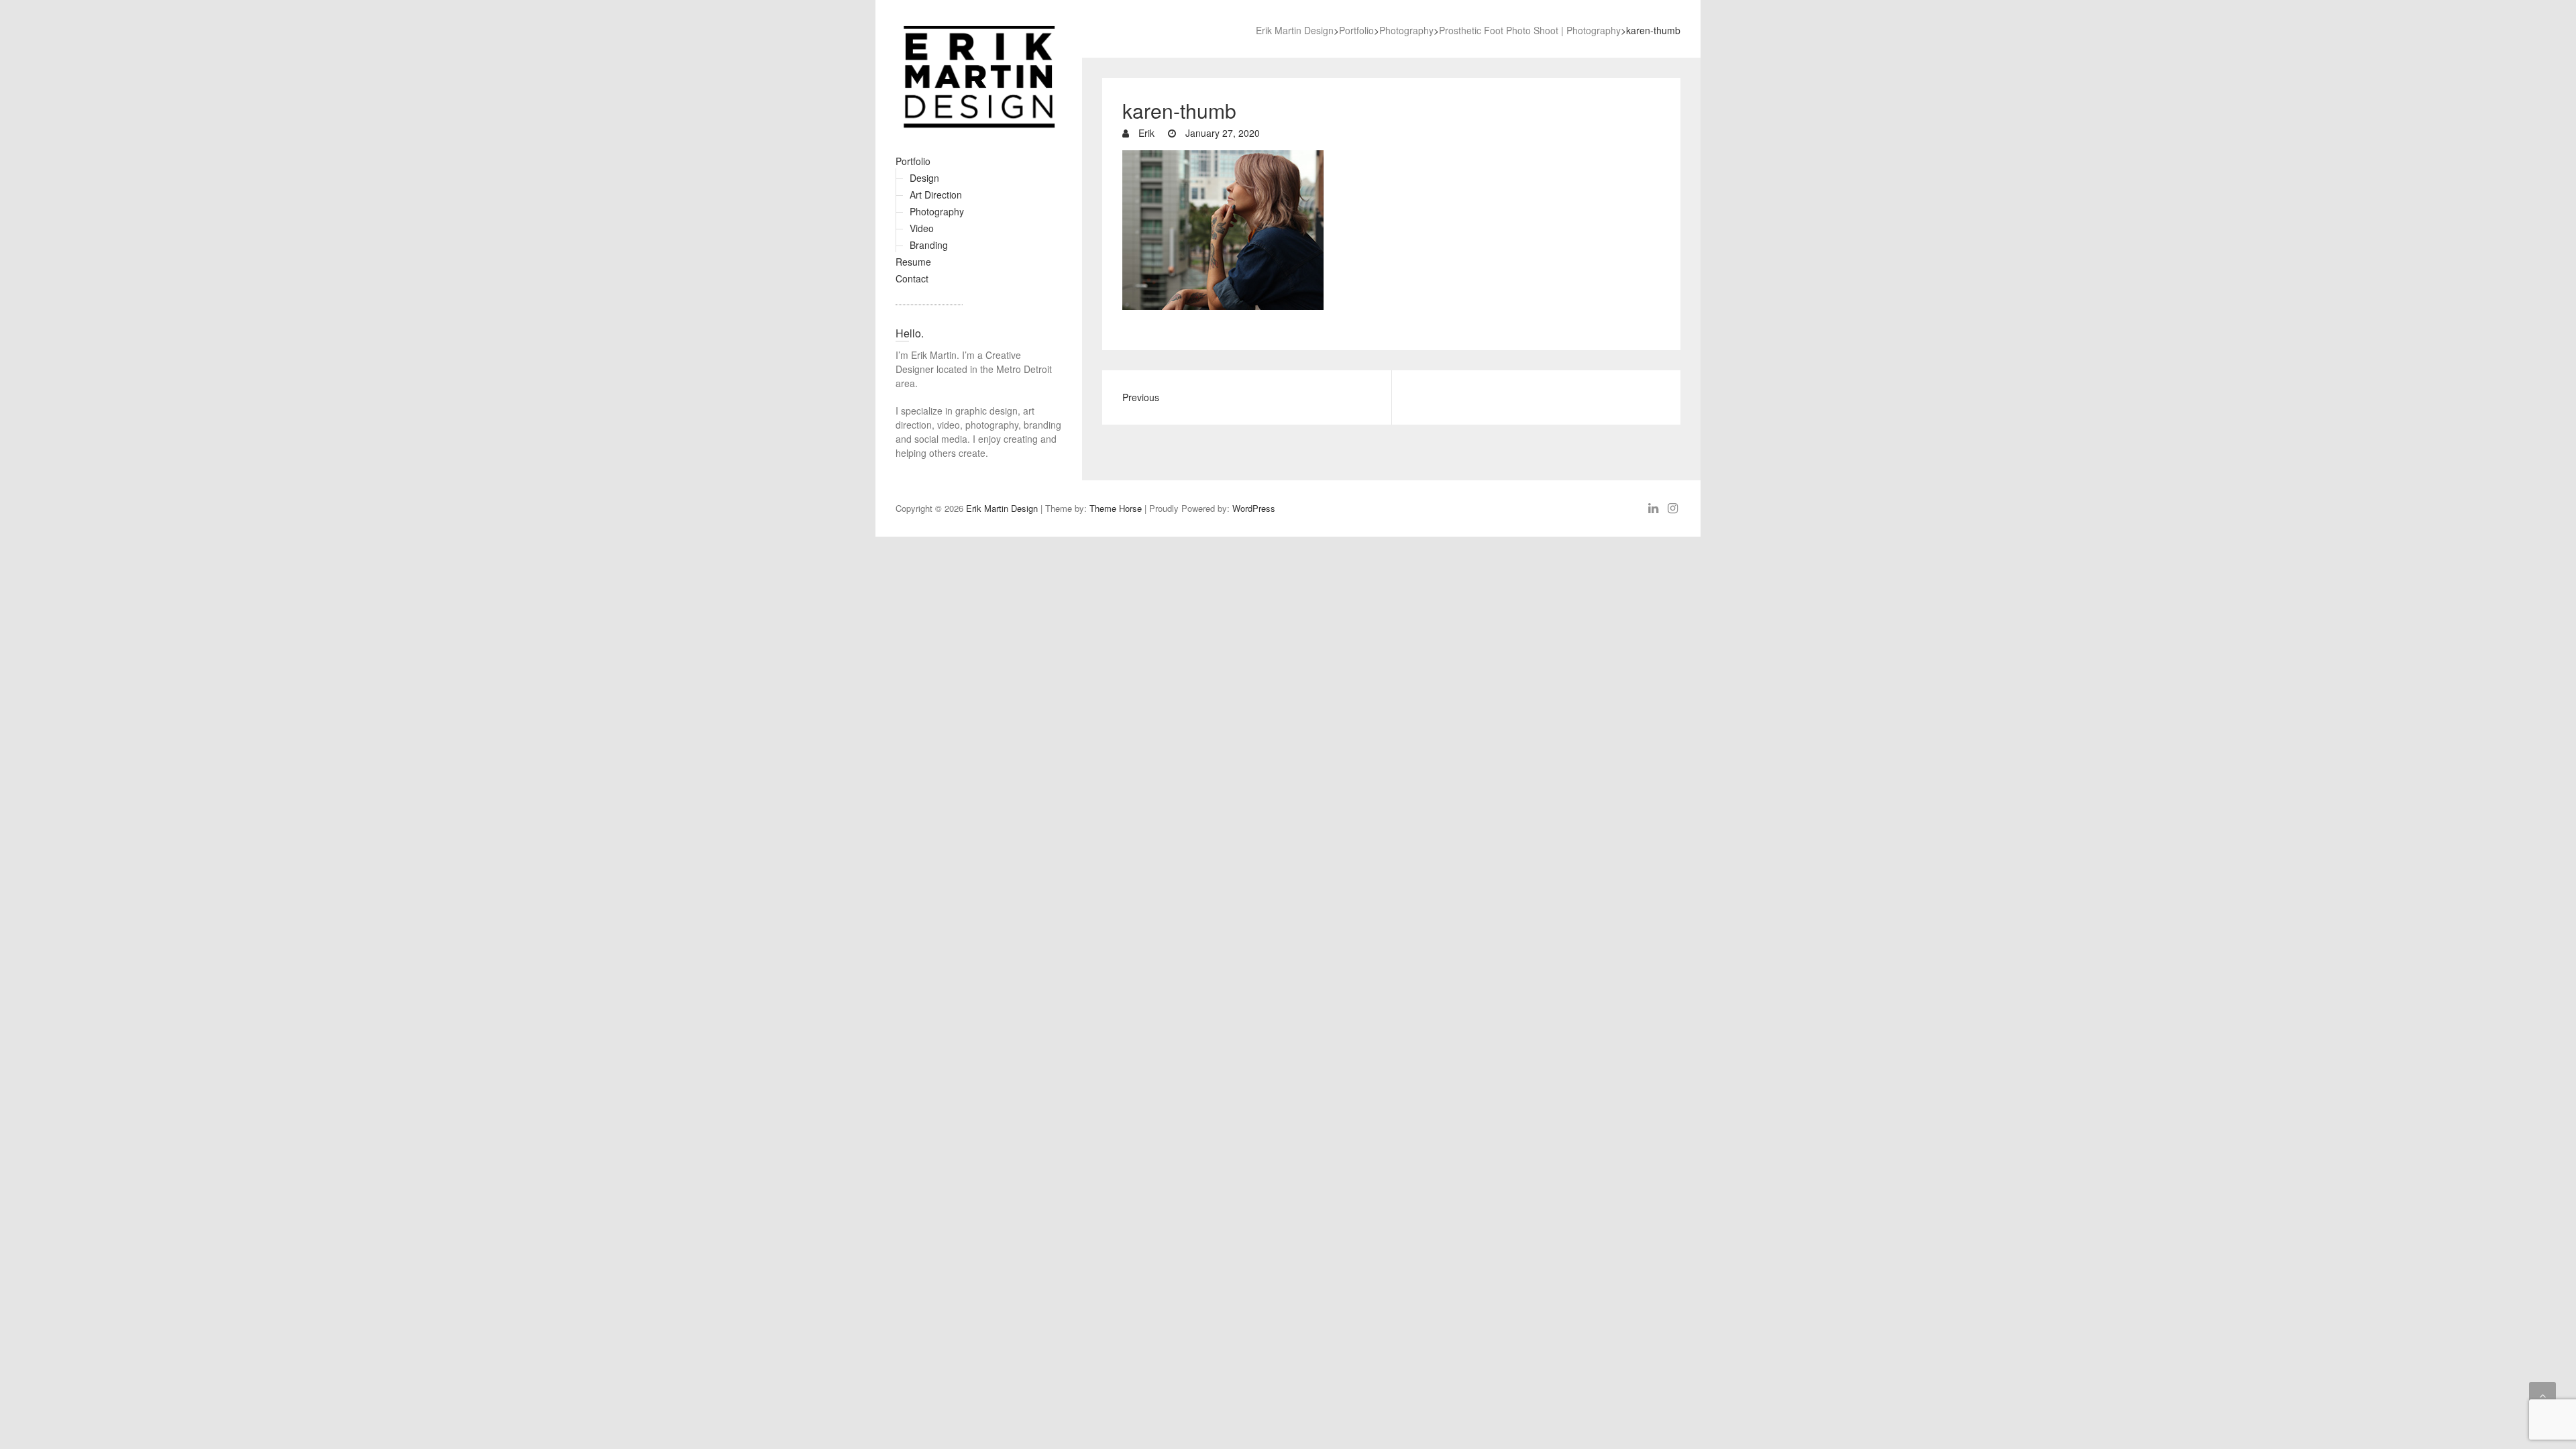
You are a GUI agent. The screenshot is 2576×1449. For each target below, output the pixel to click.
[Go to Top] (2542, 1395)
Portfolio (913, 161)
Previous (1141, 397)
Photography (937, 211)
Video (922, 228)
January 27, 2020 (1221, 133)
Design (924, 178)
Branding (929, 245)
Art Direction (936, 195)
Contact (912, 278)
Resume (913, 262)
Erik (1145, 133)
